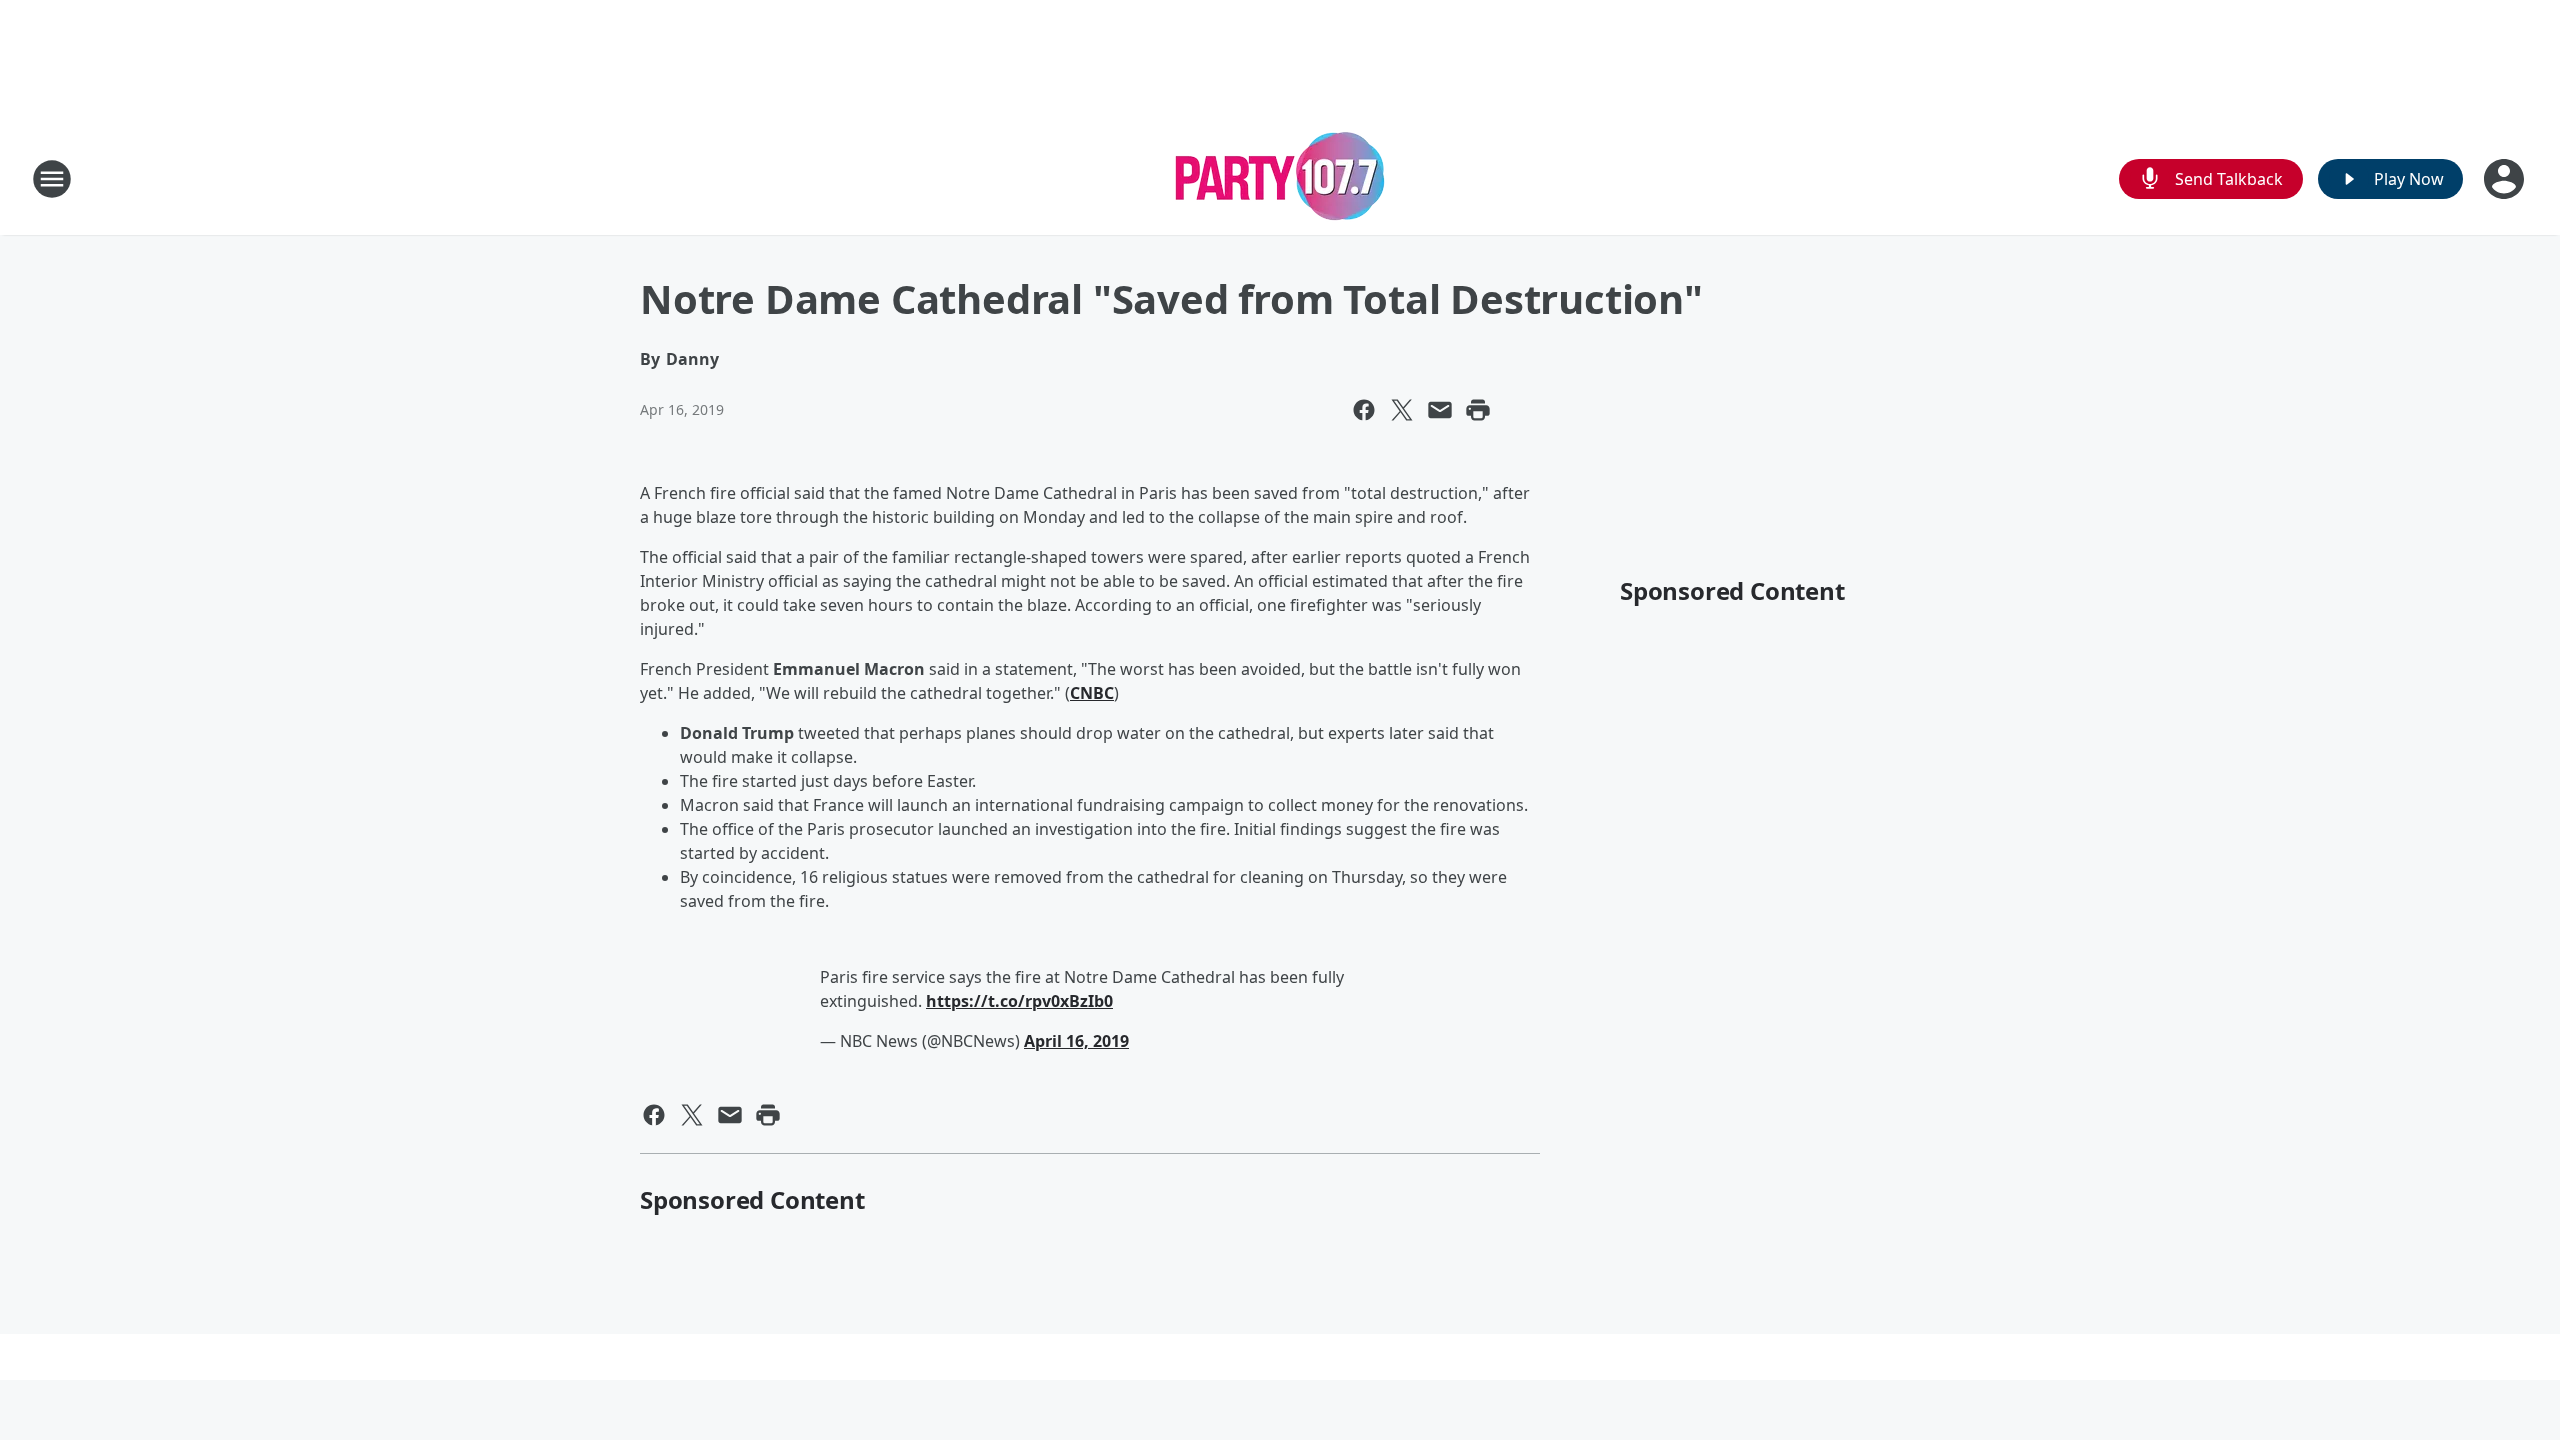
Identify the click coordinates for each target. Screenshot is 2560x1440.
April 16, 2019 (1076, 1041)
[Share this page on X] (1402, 410)
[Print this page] (1478, 410)
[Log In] (2506, 179)
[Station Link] (1280, 178)
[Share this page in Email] (1440, 410)
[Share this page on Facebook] (1364, 410)
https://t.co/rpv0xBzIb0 (1019, 1001)
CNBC (1092, 693)
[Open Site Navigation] (52, 179)
